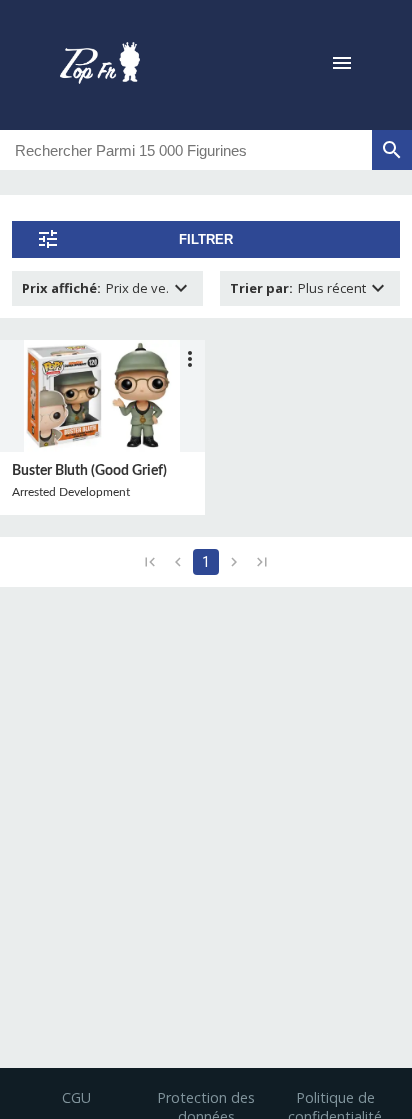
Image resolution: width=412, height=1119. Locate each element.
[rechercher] (392, 150)
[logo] (100, 65)
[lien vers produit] (102, 395)
